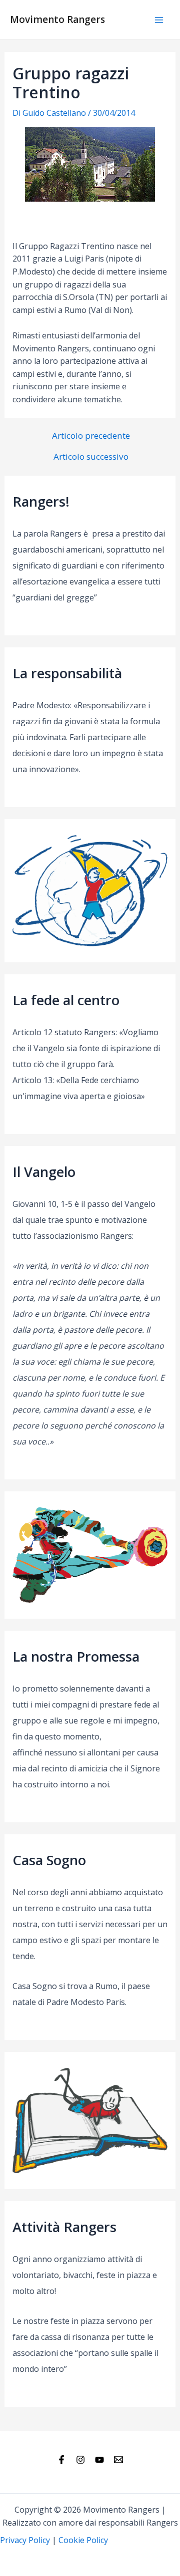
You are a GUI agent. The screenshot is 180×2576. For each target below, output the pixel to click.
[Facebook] (61, 2460)
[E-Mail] (118, 2460)
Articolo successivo (91, 456)
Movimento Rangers (57, 19)
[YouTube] (99, 2460)
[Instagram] (80, 2460)
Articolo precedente (91, 435)
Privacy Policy (25, 2540)
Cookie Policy (83, 2540)
